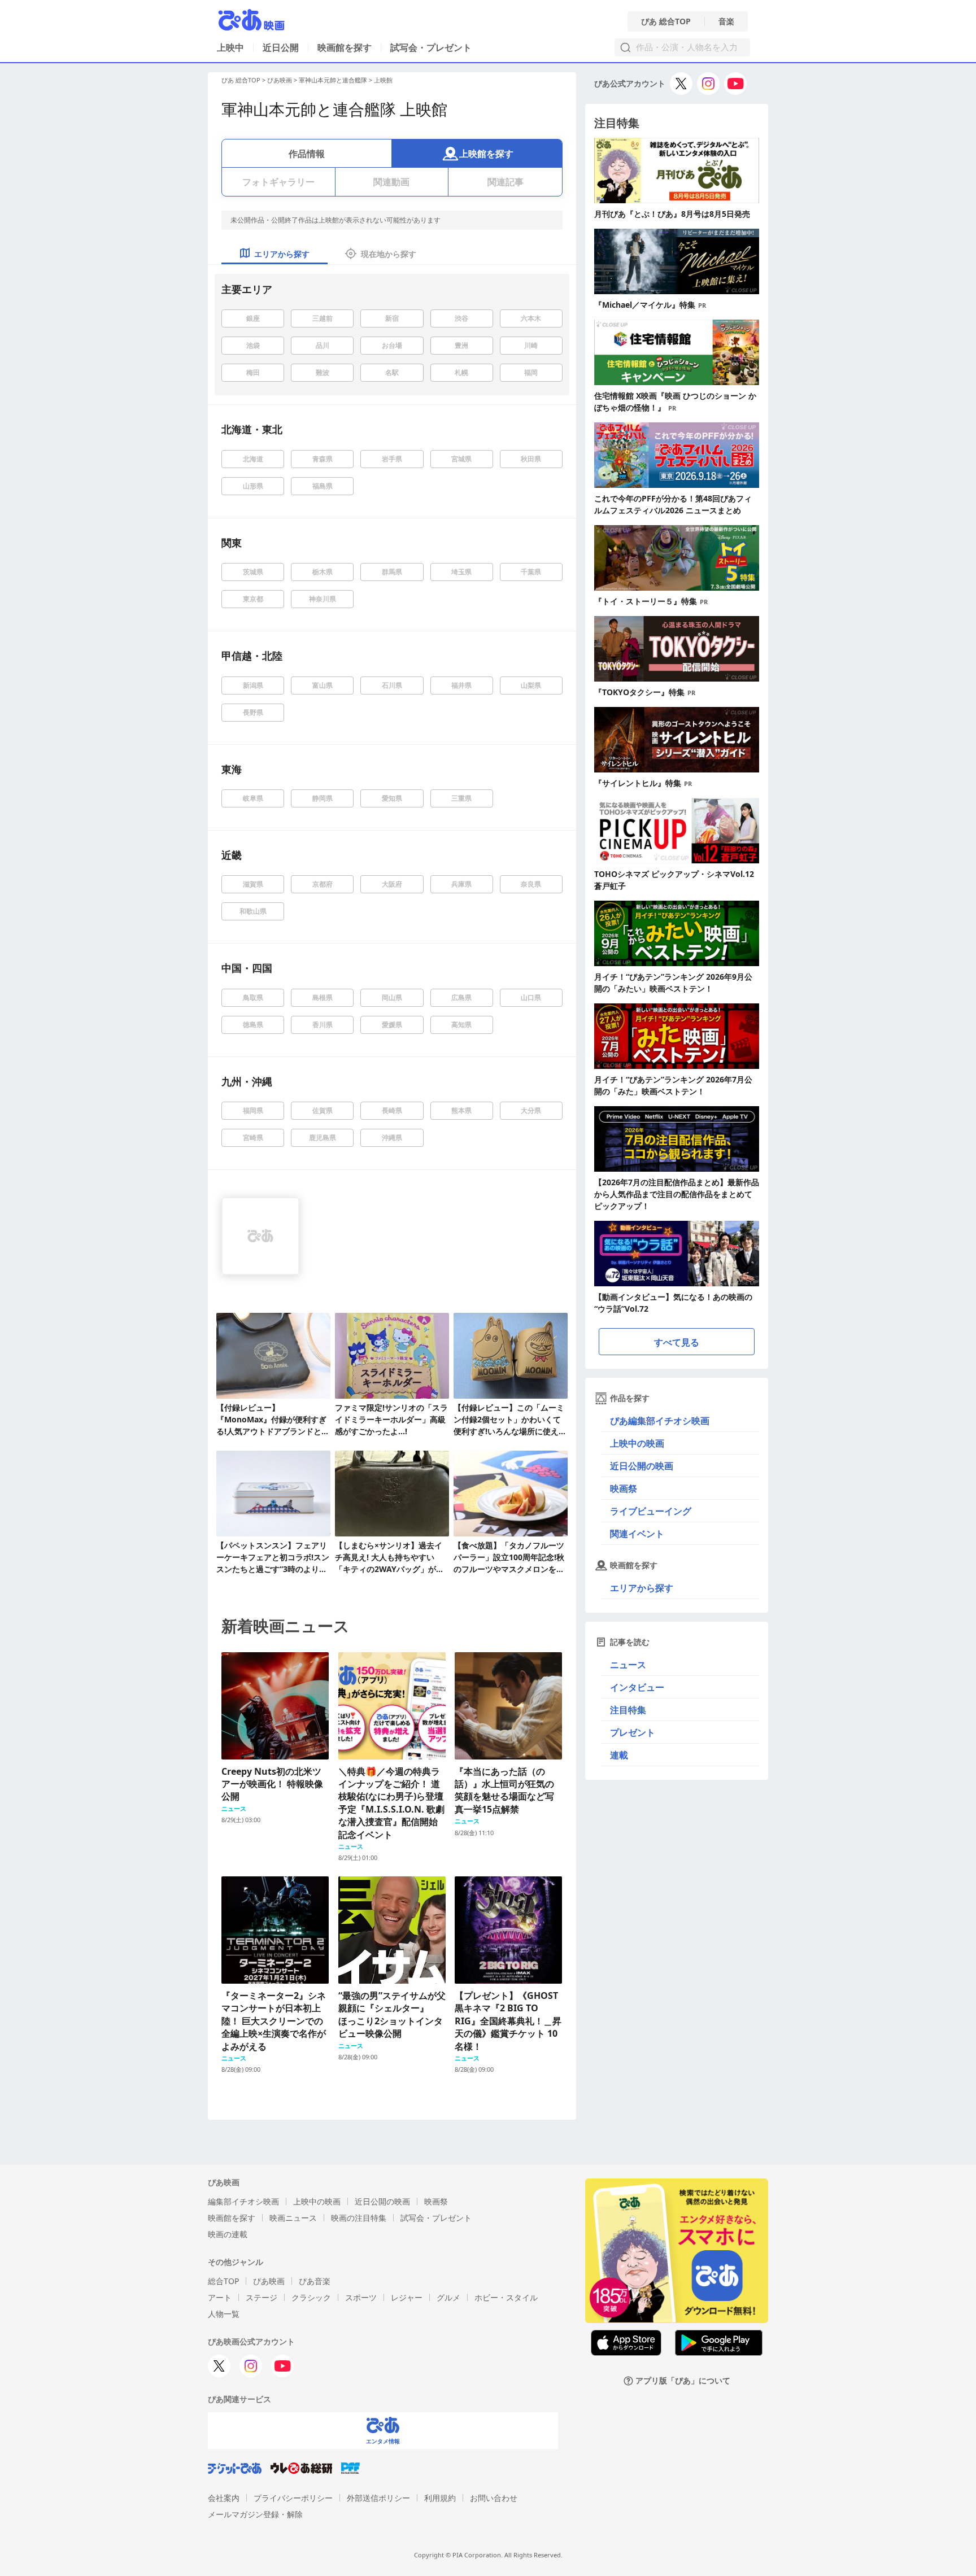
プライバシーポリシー (293, 2498)
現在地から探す (389, 254)
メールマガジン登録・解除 (255, 2514)
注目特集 (628, 1710)
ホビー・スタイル (506, 2297)
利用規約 (440, 2498)
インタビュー (637, 1687)
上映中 (230, 47)
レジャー (407, 2297)
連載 (619, 1755)
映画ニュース (293, 2218)
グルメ (448, 2297)
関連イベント (637, 1534)
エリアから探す (642, 1588)
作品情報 (307, 154)
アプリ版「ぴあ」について (683, 2381)
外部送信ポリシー (378, 2498)
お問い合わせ (494, 2498)
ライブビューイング (651, 1511)
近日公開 (281, 47)
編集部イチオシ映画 (243, 2201)
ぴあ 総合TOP (666, 21)
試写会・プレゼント (431, 47)
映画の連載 (228, 2234)
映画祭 (624, 1488)
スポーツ (361, 2297)
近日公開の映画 (642, 1466)
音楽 (726, 21)
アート (220, 2297)
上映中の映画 (637, 1443)
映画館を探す (345, 47)
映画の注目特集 (359, 2218)
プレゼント (633, 1732)
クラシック (311, 2297)
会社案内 (224, 2498)
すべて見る (677, 1342)
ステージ (262, 2297)
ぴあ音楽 (315, 2281)
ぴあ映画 (280, 80)
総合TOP (223, 2281)
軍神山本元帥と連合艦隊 (333, 80)
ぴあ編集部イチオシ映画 (660, 1421)
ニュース (628, 1665)
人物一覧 (224, 2314)
